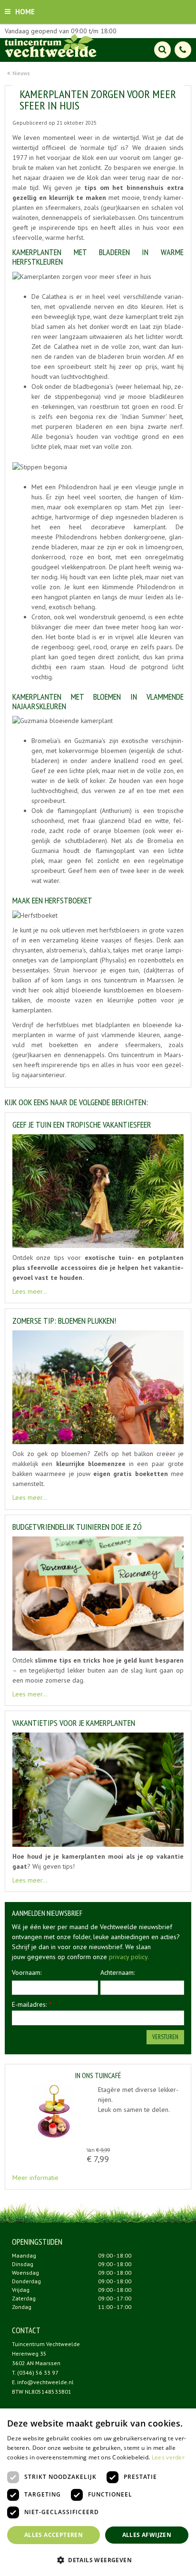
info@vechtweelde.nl (45, 2382)
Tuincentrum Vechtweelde (46, 2344)
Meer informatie (35, 2178)
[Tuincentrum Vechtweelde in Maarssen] (51, 45)
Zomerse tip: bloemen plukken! (64, 1321)
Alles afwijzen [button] (147, 2535)
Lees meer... (30, 1292)
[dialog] (98, 2492)
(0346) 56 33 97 (38, 2373)
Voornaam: (27, 1972)
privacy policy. (129, 1957)
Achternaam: (118, 1972)
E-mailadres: (32, 2004)
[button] (98, 2560)
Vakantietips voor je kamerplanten (74, 1723)
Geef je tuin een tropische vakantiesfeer (82, 1125)
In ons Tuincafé (98, 2076)
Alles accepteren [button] (54, 2535)
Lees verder (168, 2457)
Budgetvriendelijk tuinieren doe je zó (77, 1527)
